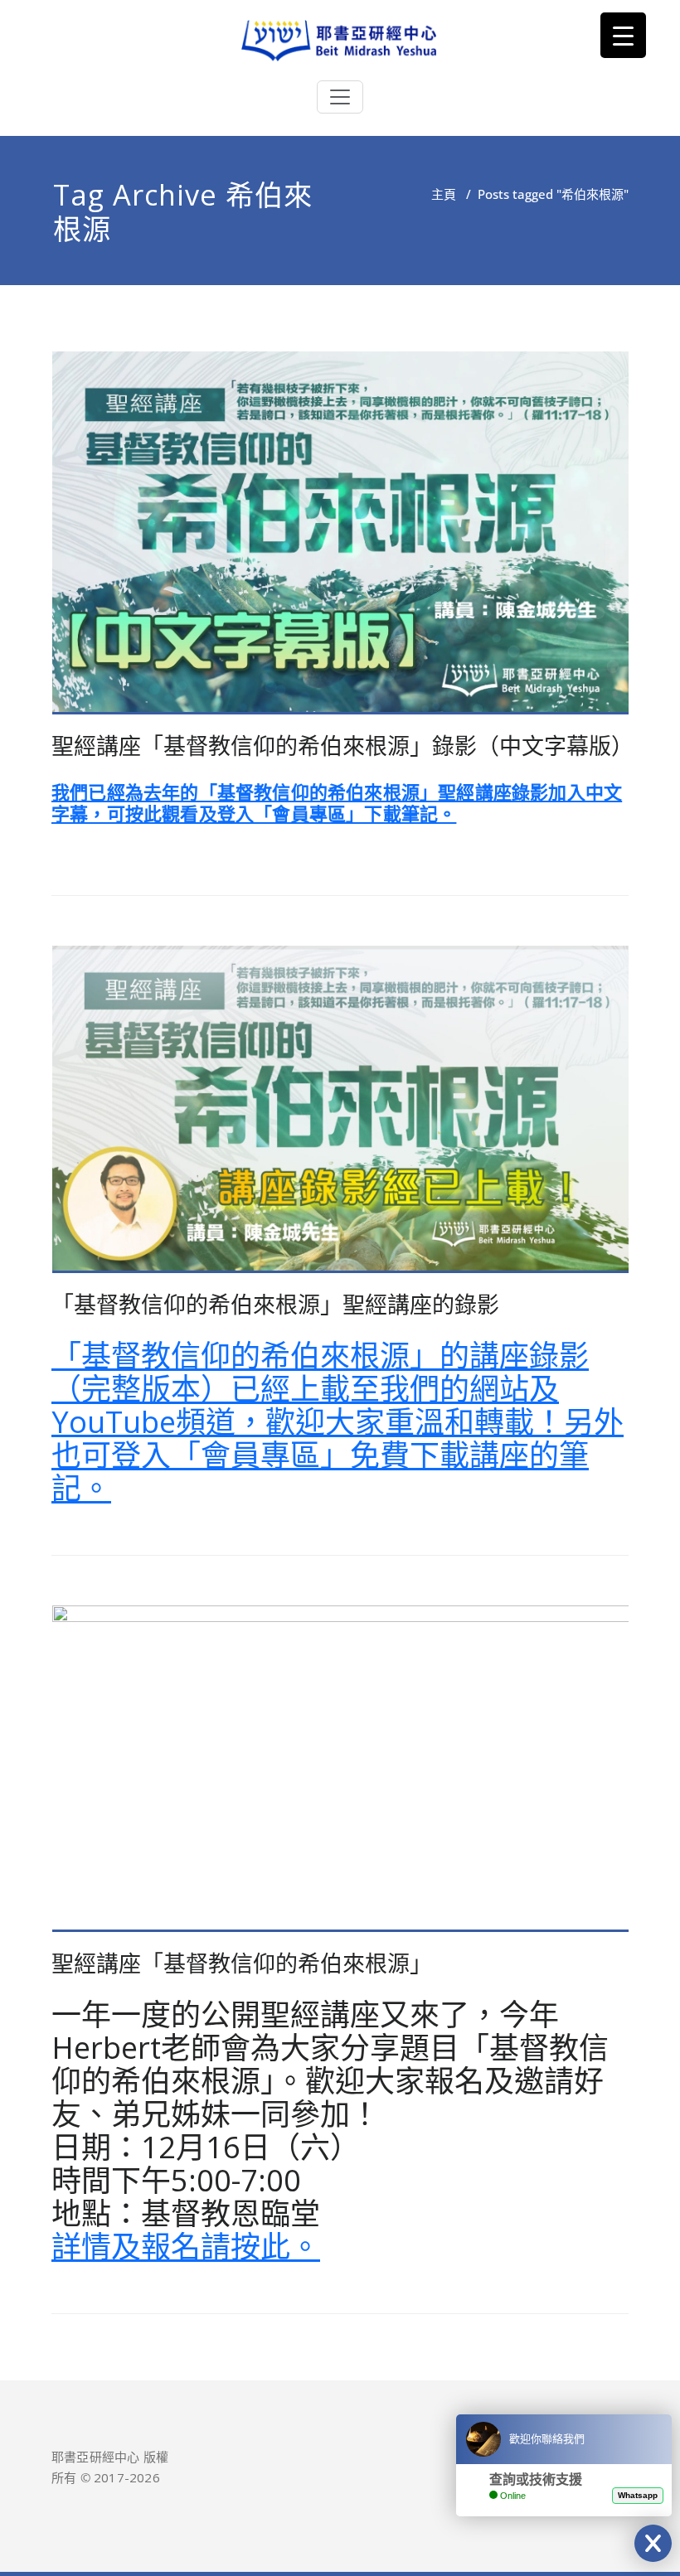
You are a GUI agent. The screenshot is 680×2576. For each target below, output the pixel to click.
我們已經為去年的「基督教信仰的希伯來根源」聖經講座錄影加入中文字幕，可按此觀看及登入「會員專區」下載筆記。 (337, 802)
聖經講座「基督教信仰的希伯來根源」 (242, 1963)
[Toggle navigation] (340, 97)
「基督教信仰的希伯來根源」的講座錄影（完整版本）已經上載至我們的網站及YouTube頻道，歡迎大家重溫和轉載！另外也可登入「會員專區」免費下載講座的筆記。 (338, 1422)
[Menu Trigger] (623, 35)
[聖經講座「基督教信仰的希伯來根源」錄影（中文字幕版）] (341, 540)
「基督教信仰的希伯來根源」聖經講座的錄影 (275, 1304)
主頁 (444, 194)
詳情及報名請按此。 (186, 2247)
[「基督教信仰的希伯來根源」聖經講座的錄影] (341, 1116)
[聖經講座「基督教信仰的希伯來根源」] (341, 1775)
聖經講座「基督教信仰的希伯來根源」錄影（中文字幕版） (342, 746)
